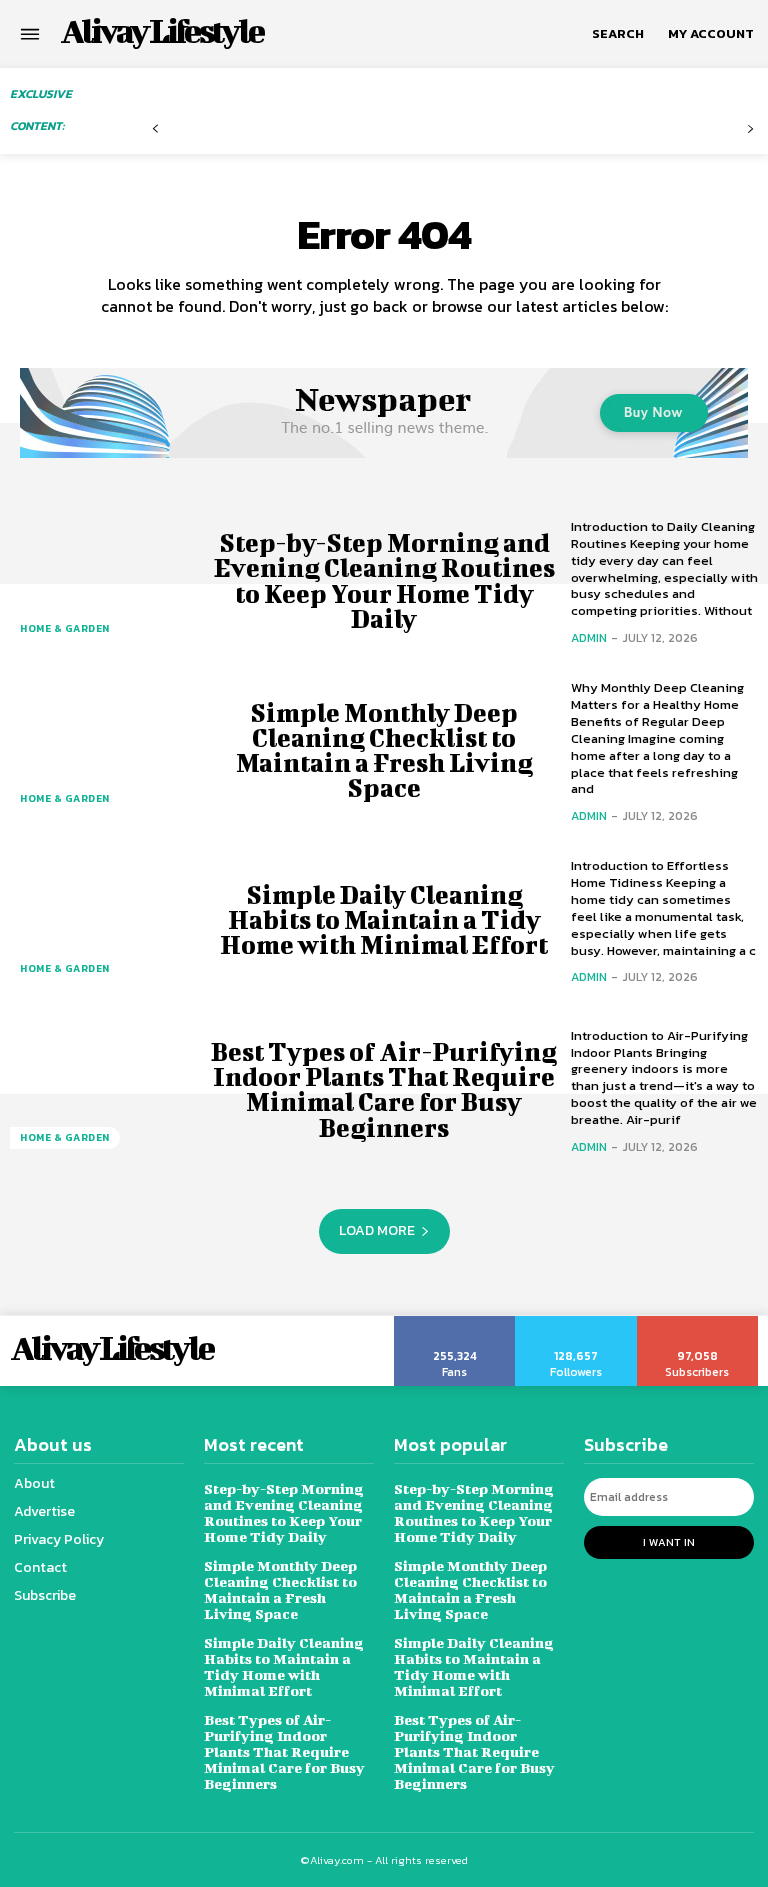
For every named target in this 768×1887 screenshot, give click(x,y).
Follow (576, 1323)
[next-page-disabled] (750, 129)
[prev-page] (155, 129)
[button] (618, 34)
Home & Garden (65, 628)
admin (589, 638)
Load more (377, 1230)
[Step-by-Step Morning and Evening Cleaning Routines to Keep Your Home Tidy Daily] (103, 581)
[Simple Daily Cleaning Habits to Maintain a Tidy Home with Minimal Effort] (103, 920)
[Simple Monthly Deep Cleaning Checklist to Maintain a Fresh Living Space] (103, 750)
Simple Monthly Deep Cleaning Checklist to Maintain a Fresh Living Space (384, 750)
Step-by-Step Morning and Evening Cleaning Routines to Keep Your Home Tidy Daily (384, 580)
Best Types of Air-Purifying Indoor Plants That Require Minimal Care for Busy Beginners (384, 1089)
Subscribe (698, 1323)
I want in (669, 1542)
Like (455, 1323)
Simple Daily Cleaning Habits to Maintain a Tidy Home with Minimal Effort (384, 919)
